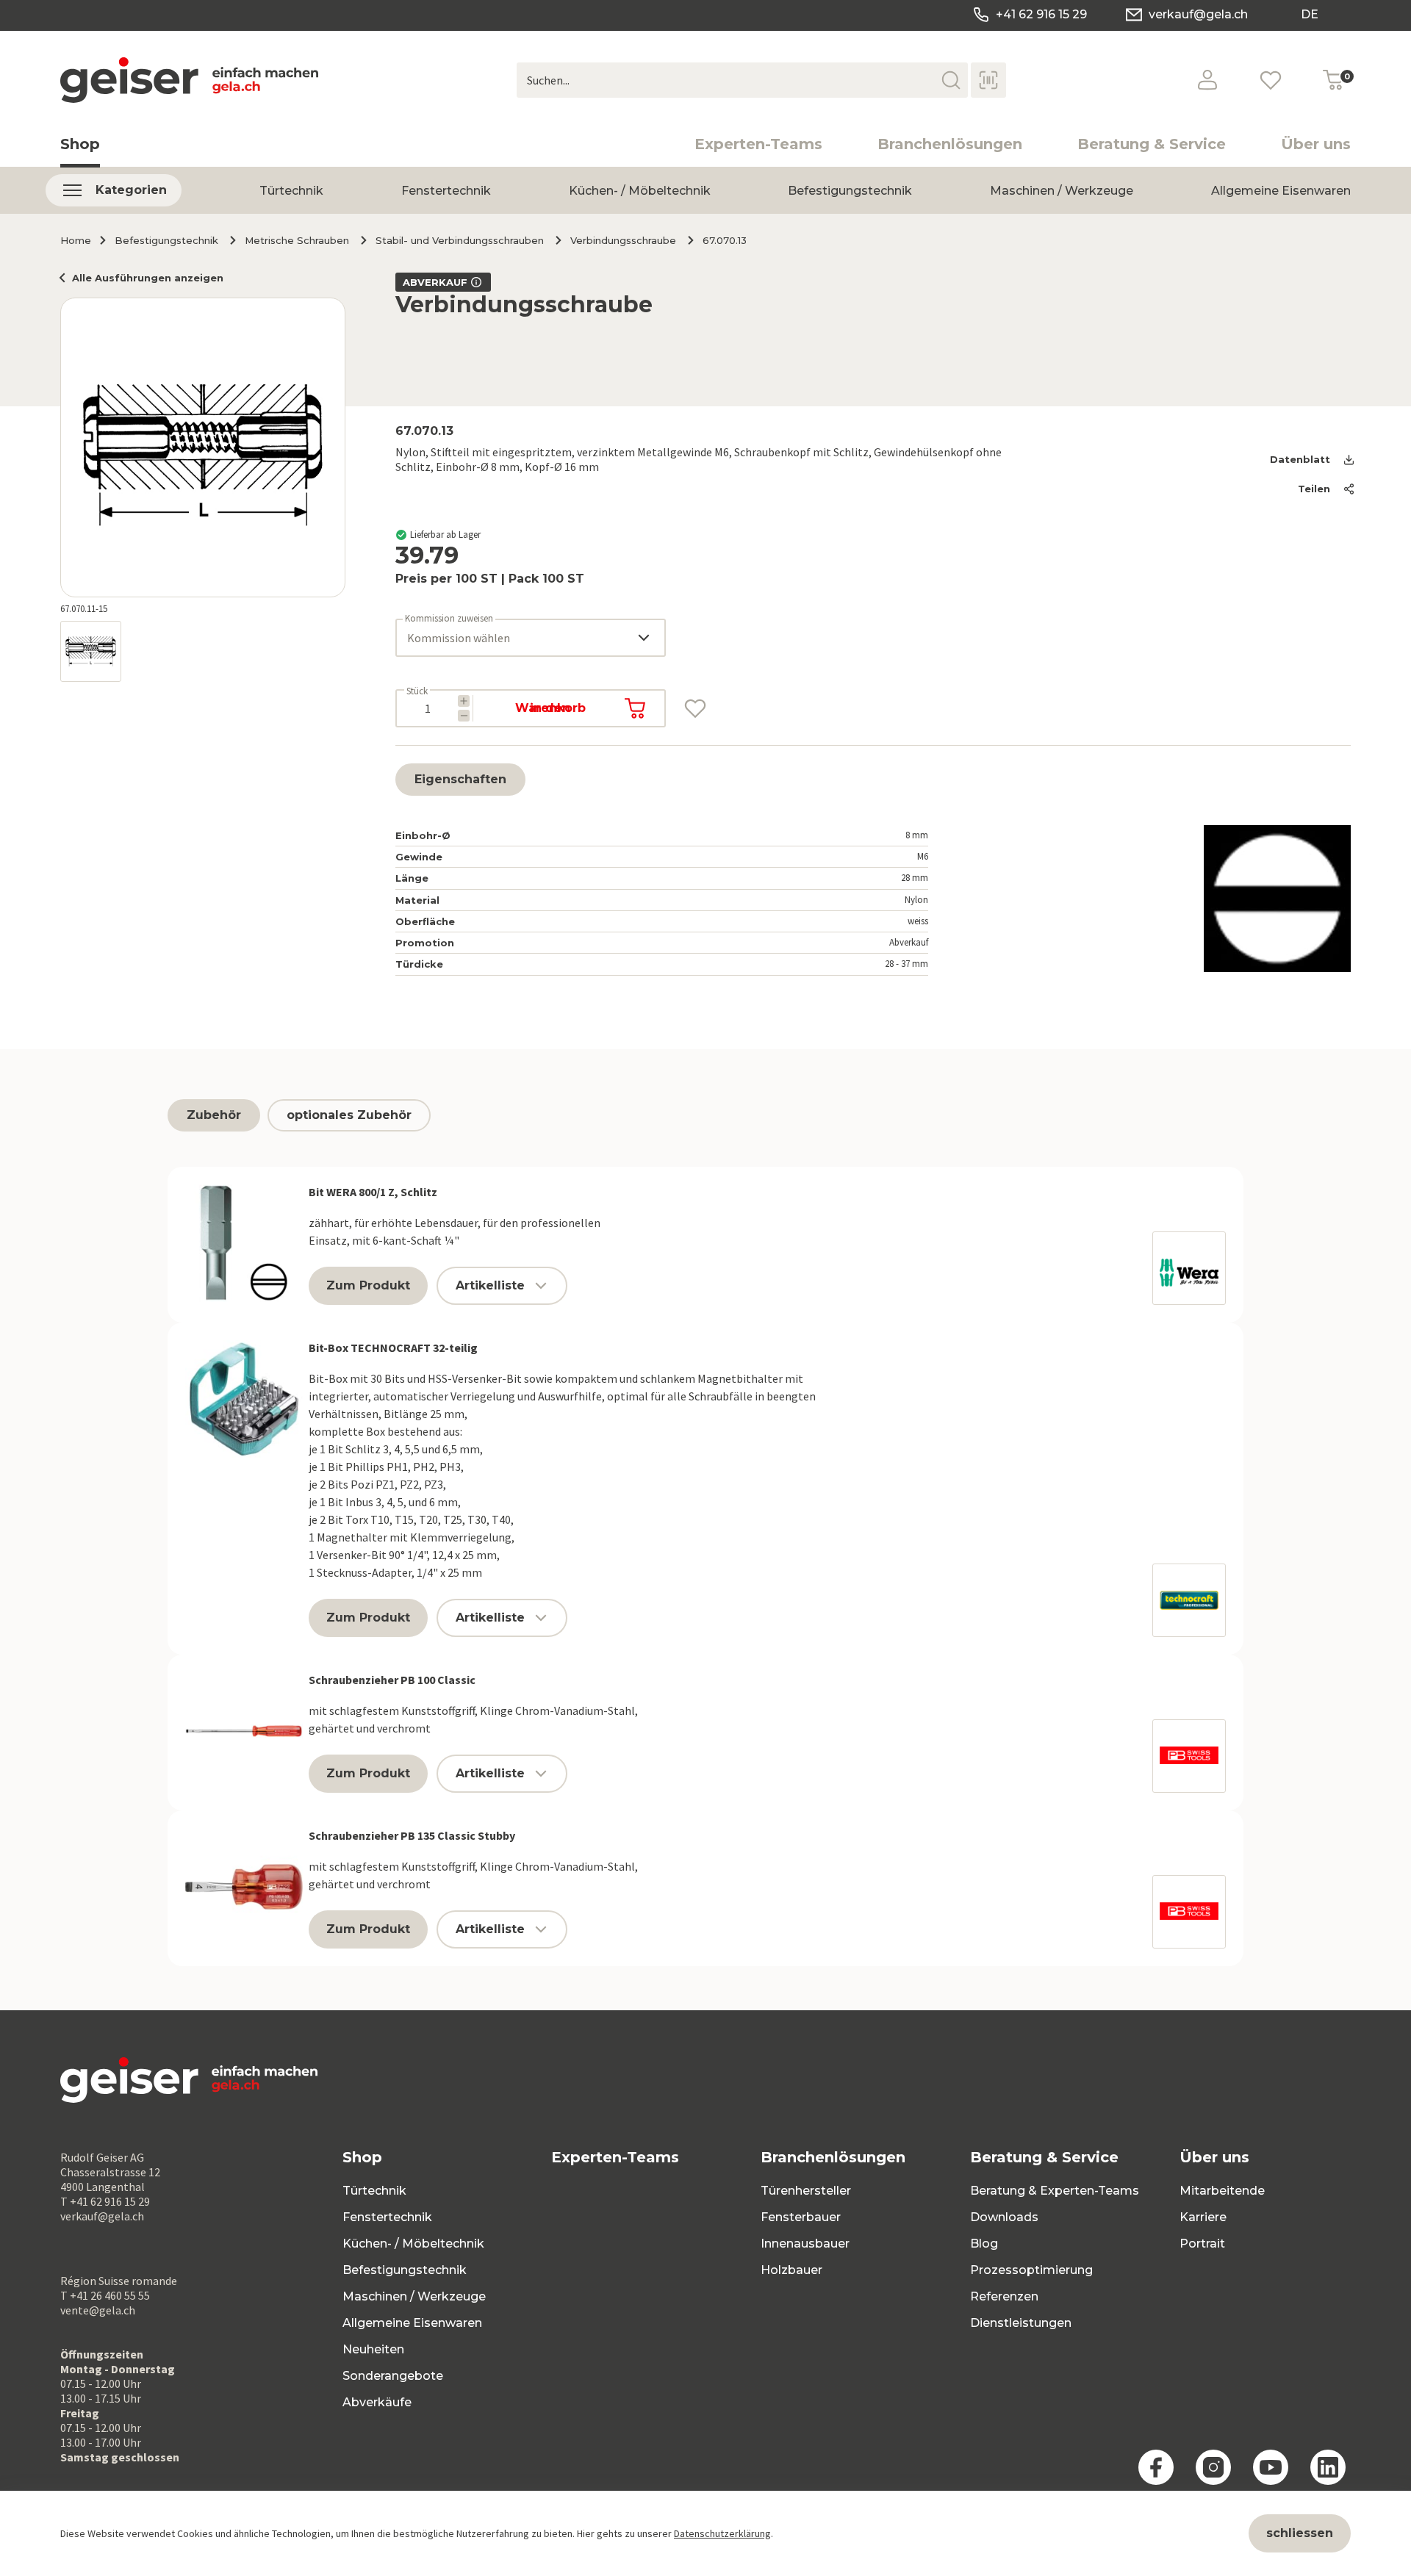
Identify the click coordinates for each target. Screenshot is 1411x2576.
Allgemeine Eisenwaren (1281, 191)
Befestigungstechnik (850, 191)
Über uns (1316, 144)
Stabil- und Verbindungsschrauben (460, 240)
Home (76, 240)
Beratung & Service (1152, 144)
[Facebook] (1156, 2467)
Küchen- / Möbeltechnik (640, 191)
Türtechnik (291, 191)
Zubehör (214, 1115)
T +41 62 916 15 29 (105, 2201)
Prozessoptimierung (1031, 2270)
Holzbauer (791, 2270)
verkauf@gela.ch (1198, 14)
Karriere (1203, 2217)
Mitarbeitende (1222, 2191)
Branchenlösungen (950, 144)
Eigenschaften (460, 779)
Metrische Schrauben (297, 240)
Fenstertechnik (446, 191)
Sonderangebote (393, 2376)
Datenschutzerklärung (722, 2533)
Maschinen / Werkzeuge (1062, 191)
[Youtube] (1271, 2467)
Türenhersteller (806, 2191)
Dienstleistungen (1021, 2323)
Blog (984, 2244)
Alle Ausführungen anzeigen (148, 278)
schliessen (1300, 2533)
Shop (80, 144)
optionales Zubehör (349, 1115)
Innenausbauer (805, 2244)
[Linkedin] (1328, 2467)
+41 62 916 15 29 (1041, 14)
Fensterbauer (801, 2217)
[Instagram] (1213, 2467)
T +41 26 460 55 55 (105, 2295)
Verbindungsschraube (623, 240)
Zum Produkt (368, 1285)
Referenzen (1004, 2296)
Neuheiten (373, 2349)
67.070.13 (725, 240)
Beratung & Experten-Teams (1055, 2191)
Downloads (1004, 2217)
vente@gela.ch (98, 2310)
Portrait (1202, 2244)
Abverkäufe (377, 2402)
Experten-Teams (758, 144)
